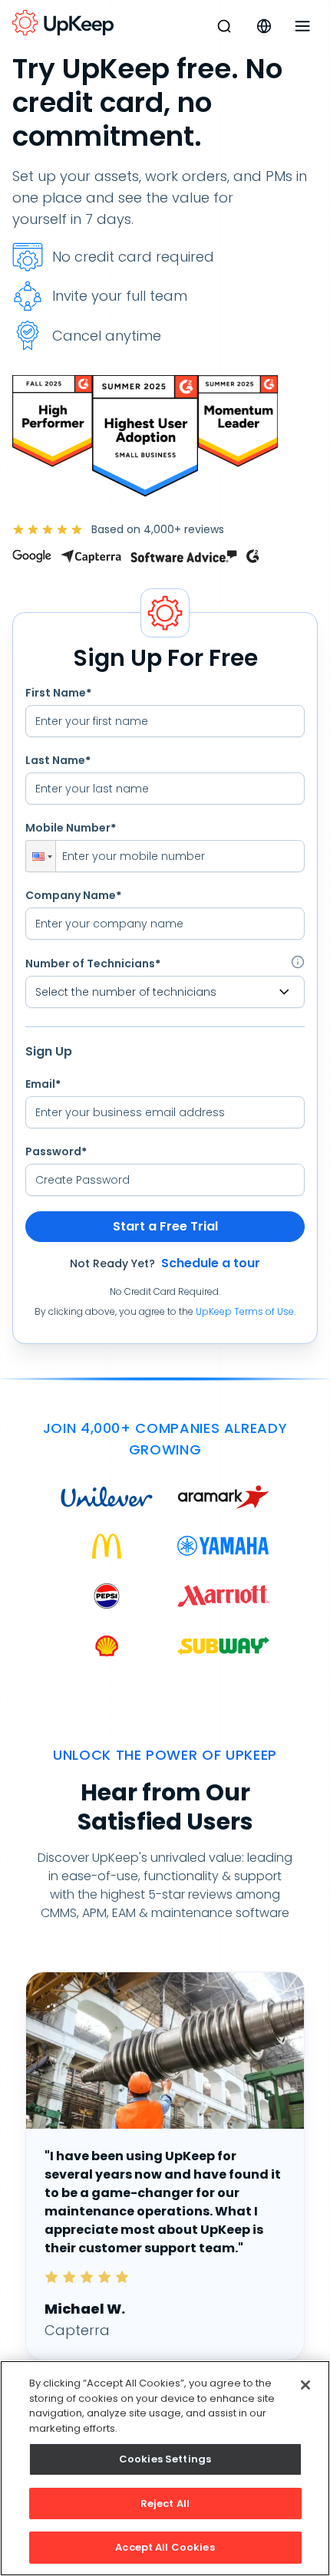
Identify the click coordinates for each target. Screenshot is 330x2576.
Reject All (165, 2504)
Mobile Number (71, 828)
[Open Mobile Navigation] (302, 26)
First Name (58, 693)
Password (56, 1151)
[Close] (305, 2385)
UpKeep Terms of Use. (246, 1311)
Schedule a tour (211, 1263)
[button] (41, 856)
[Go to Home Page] (63, 23)
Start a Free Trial (165, 1226)
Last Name (58, 760)
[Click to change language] (264, 26)
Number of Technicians (93, 964)
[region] (165, 2468)
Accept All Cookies (165, 2547)
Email (43, 1084)
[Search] (224, 26)
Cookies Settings (165, 2459)
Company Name (73, 895)
